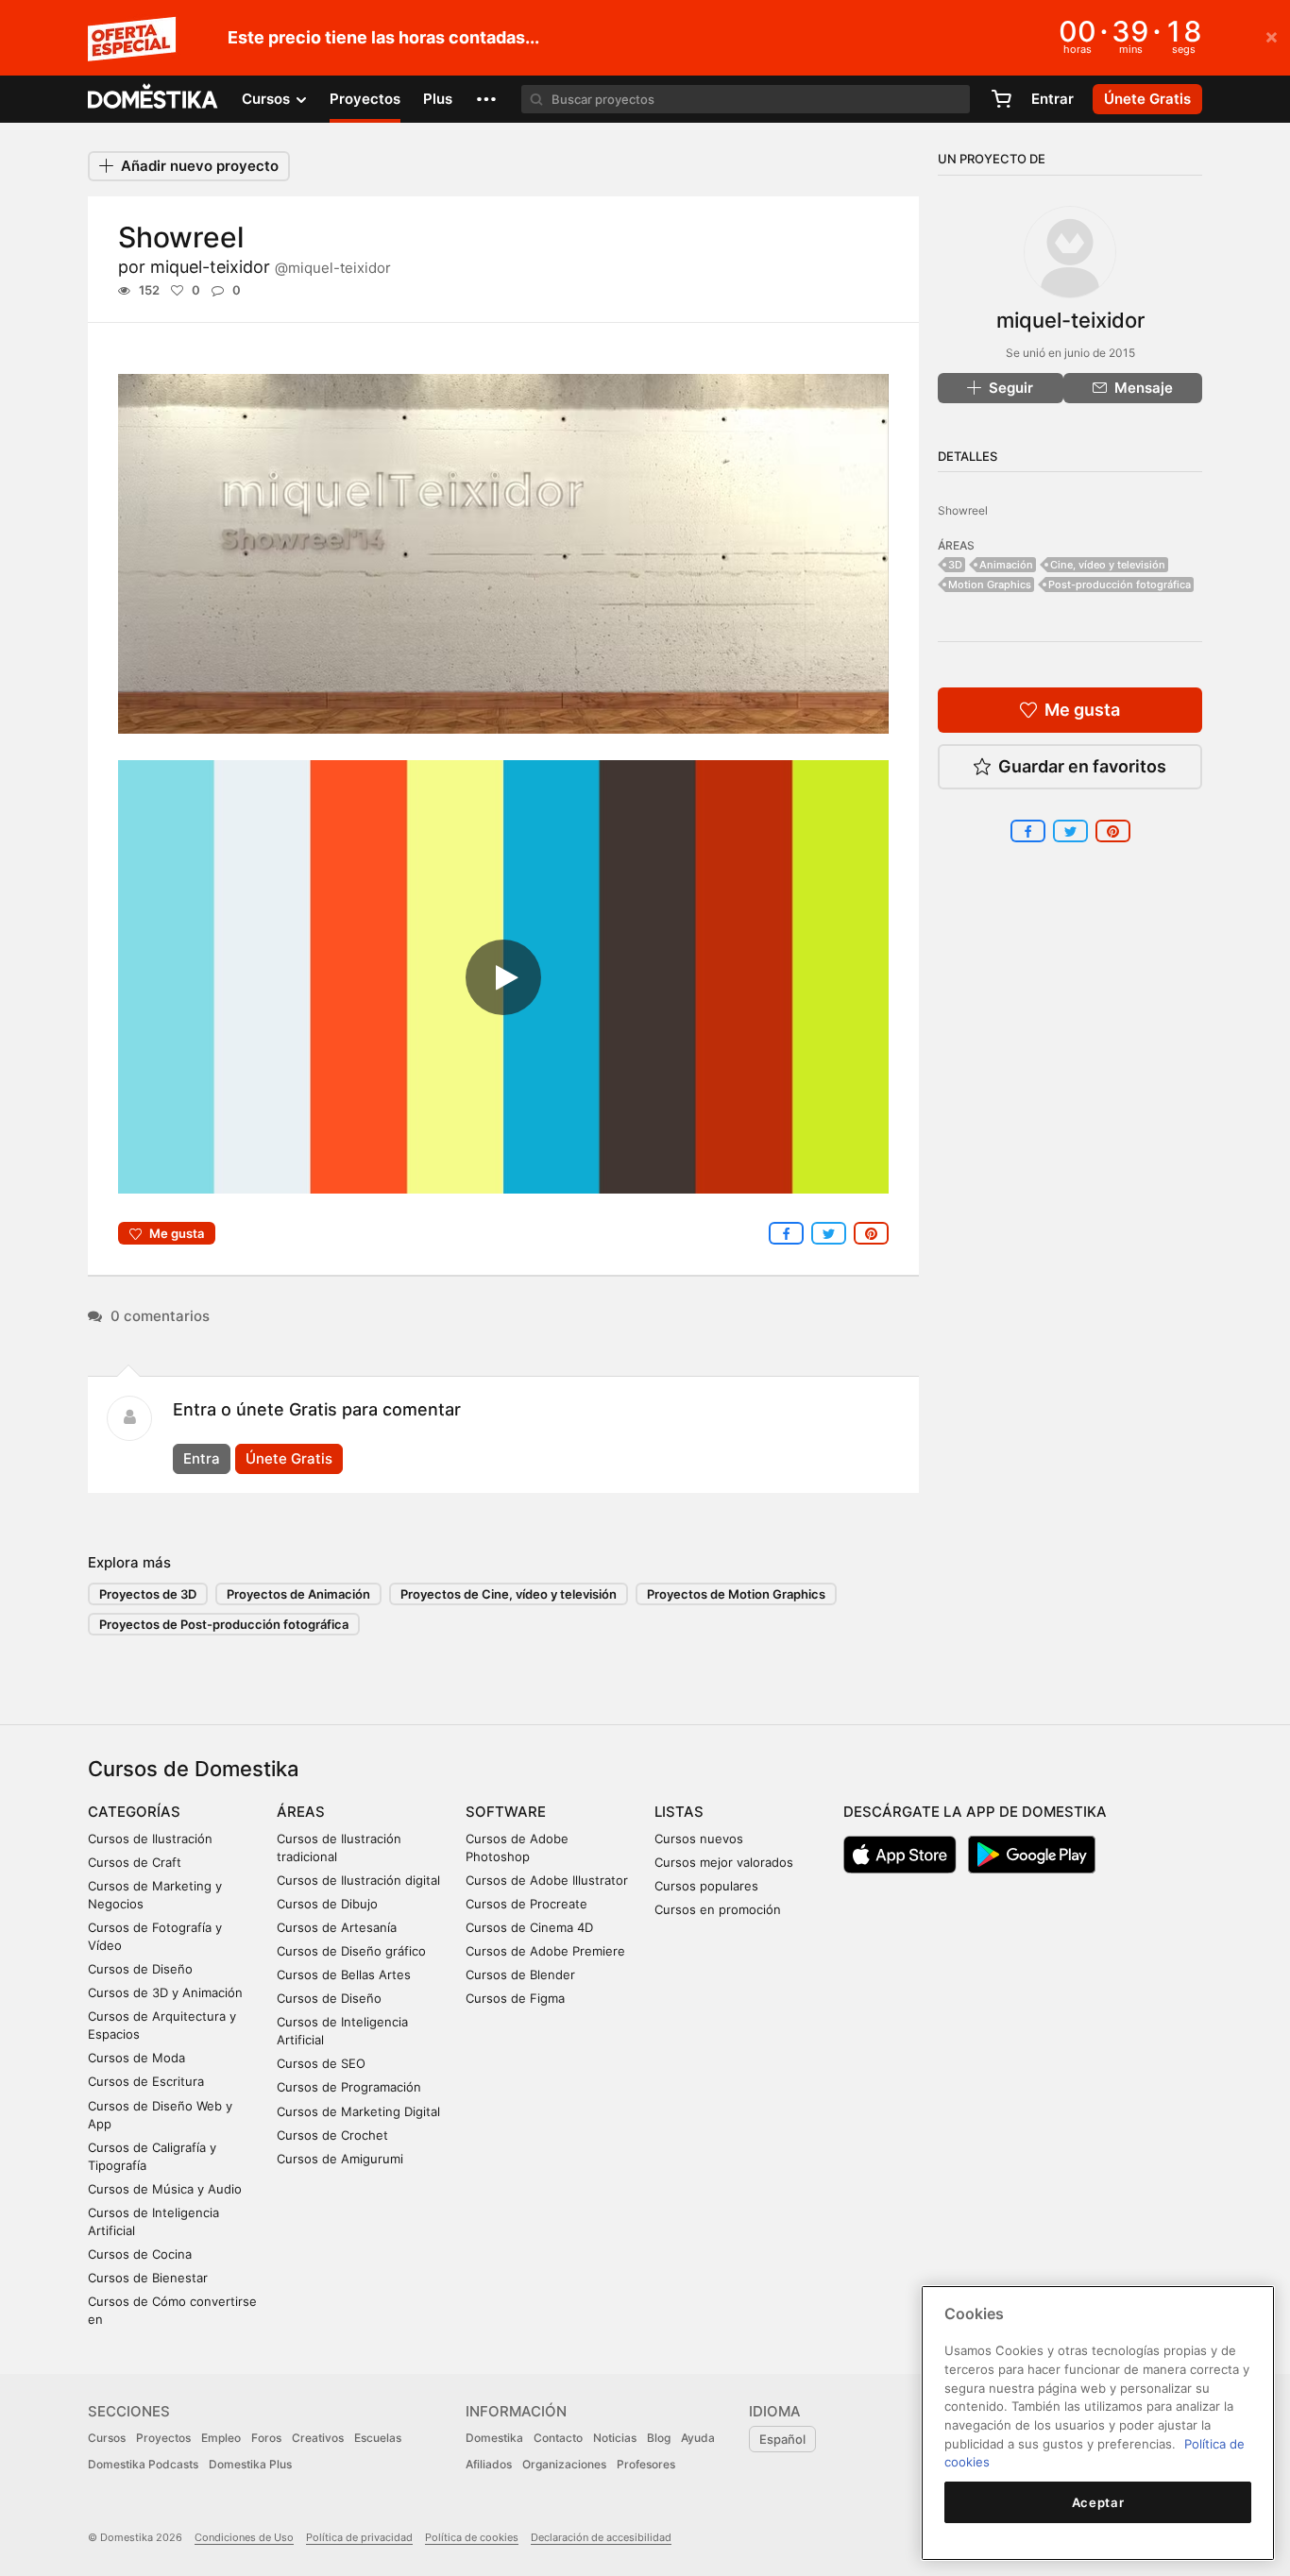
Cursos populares (706, 1886)
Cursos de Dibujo (327, 1904)
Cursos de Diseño (140, 1969)
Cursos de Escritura (146, 2081)
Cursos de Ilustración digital (358, 1880)
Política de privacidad (359, 2537)
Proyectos (365, 99)
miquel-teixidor (271, 267)
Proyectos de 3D (148, 1594)
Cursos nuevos (699, 1839)
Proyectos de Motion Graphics (736, 1594)
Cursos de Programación (349, 2087)
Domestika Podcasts (143, 2464)
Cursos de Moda (136, 2058)
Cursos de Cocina (140, 2254)
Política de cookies (472, 2537)
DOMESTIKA (153, 99)
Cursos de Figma (515, 1998)
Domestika (494, 2438)
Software (506, 1812)
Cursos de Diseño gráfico (351, 1951)
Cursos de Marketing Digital (358, 2111)
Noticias (615, 2438)
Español (782, 2439)
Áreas (301, 1812)
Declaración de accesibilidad (601, 2537)
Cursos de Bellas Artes (344, 1974)
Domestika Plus (250, 2464)
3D (955, 565)
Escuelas (378, 2438)
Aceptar (1098, 2502)
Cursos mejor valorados (724, 1862)
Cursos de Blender (520, 1974)
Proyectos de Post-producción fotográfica (224, 1624)
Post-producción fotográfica (1120, 585)
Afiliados (489, 2464)
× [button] (1272, 36)
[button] (486, 99)
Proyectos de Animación (298, 1594)
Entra (202, 1458)
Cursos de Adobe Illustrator (547, 1880)
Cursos (107, 2438)
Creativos (318, 2438)
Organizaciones (564, 2464)
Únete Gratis (289, 1458)
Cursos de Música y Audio (165, 2189)
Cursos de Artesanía (337, 1927)
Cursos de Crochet (332, 2135)
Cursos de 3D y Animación (165, 1992)
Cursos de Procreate (526, 1904)
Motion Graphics (990, 585)
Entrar (1052, 99)
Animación (1006, 565)
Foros (266, 2438)
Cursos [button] (268, 99)
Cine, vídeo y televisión (1108, 565)
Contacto (558, 2438)
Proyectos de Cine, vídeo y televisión (509, 1594)
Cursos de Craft (135, 1862)
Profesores (646, 2464)
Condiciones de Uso (244, 2537)
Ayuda (698, 2438)
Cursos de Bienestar (148, 2278)
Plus (438, 99)
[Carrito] (1001, 99)
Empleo (221, 2438)
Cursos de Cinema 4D (529, 1927)
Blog (659, 2438)
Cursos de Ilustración (150, 1839)
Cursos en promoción (718, 1909)
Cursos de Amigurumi (340, 2159)
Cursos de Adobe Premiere (545, 1951)
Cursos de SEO (321, 2063)
